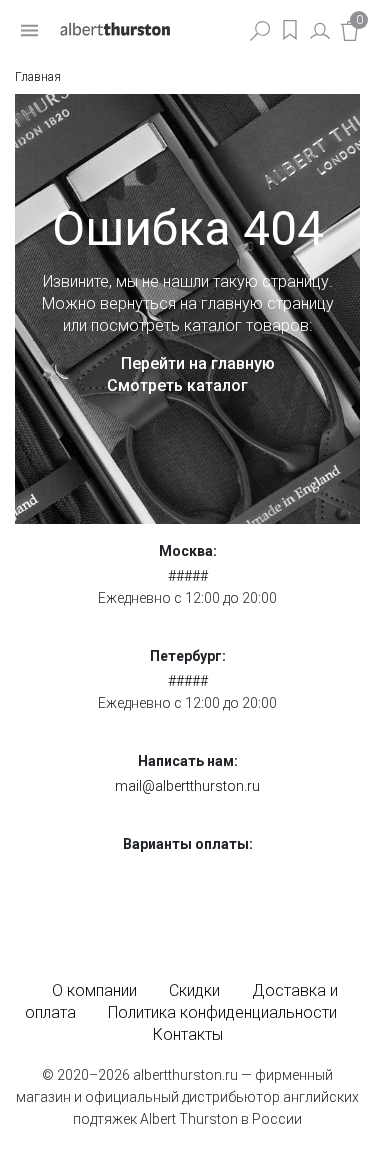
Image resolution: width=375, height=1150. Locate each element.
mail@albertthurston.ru (187, 786)
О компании (94, 990)
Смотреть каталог (177, 385)
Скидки (194, 990)
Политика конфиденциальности (222, 1012)
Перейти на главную (198, 363)
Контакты (188, 1034)
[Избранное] (290, 30)
